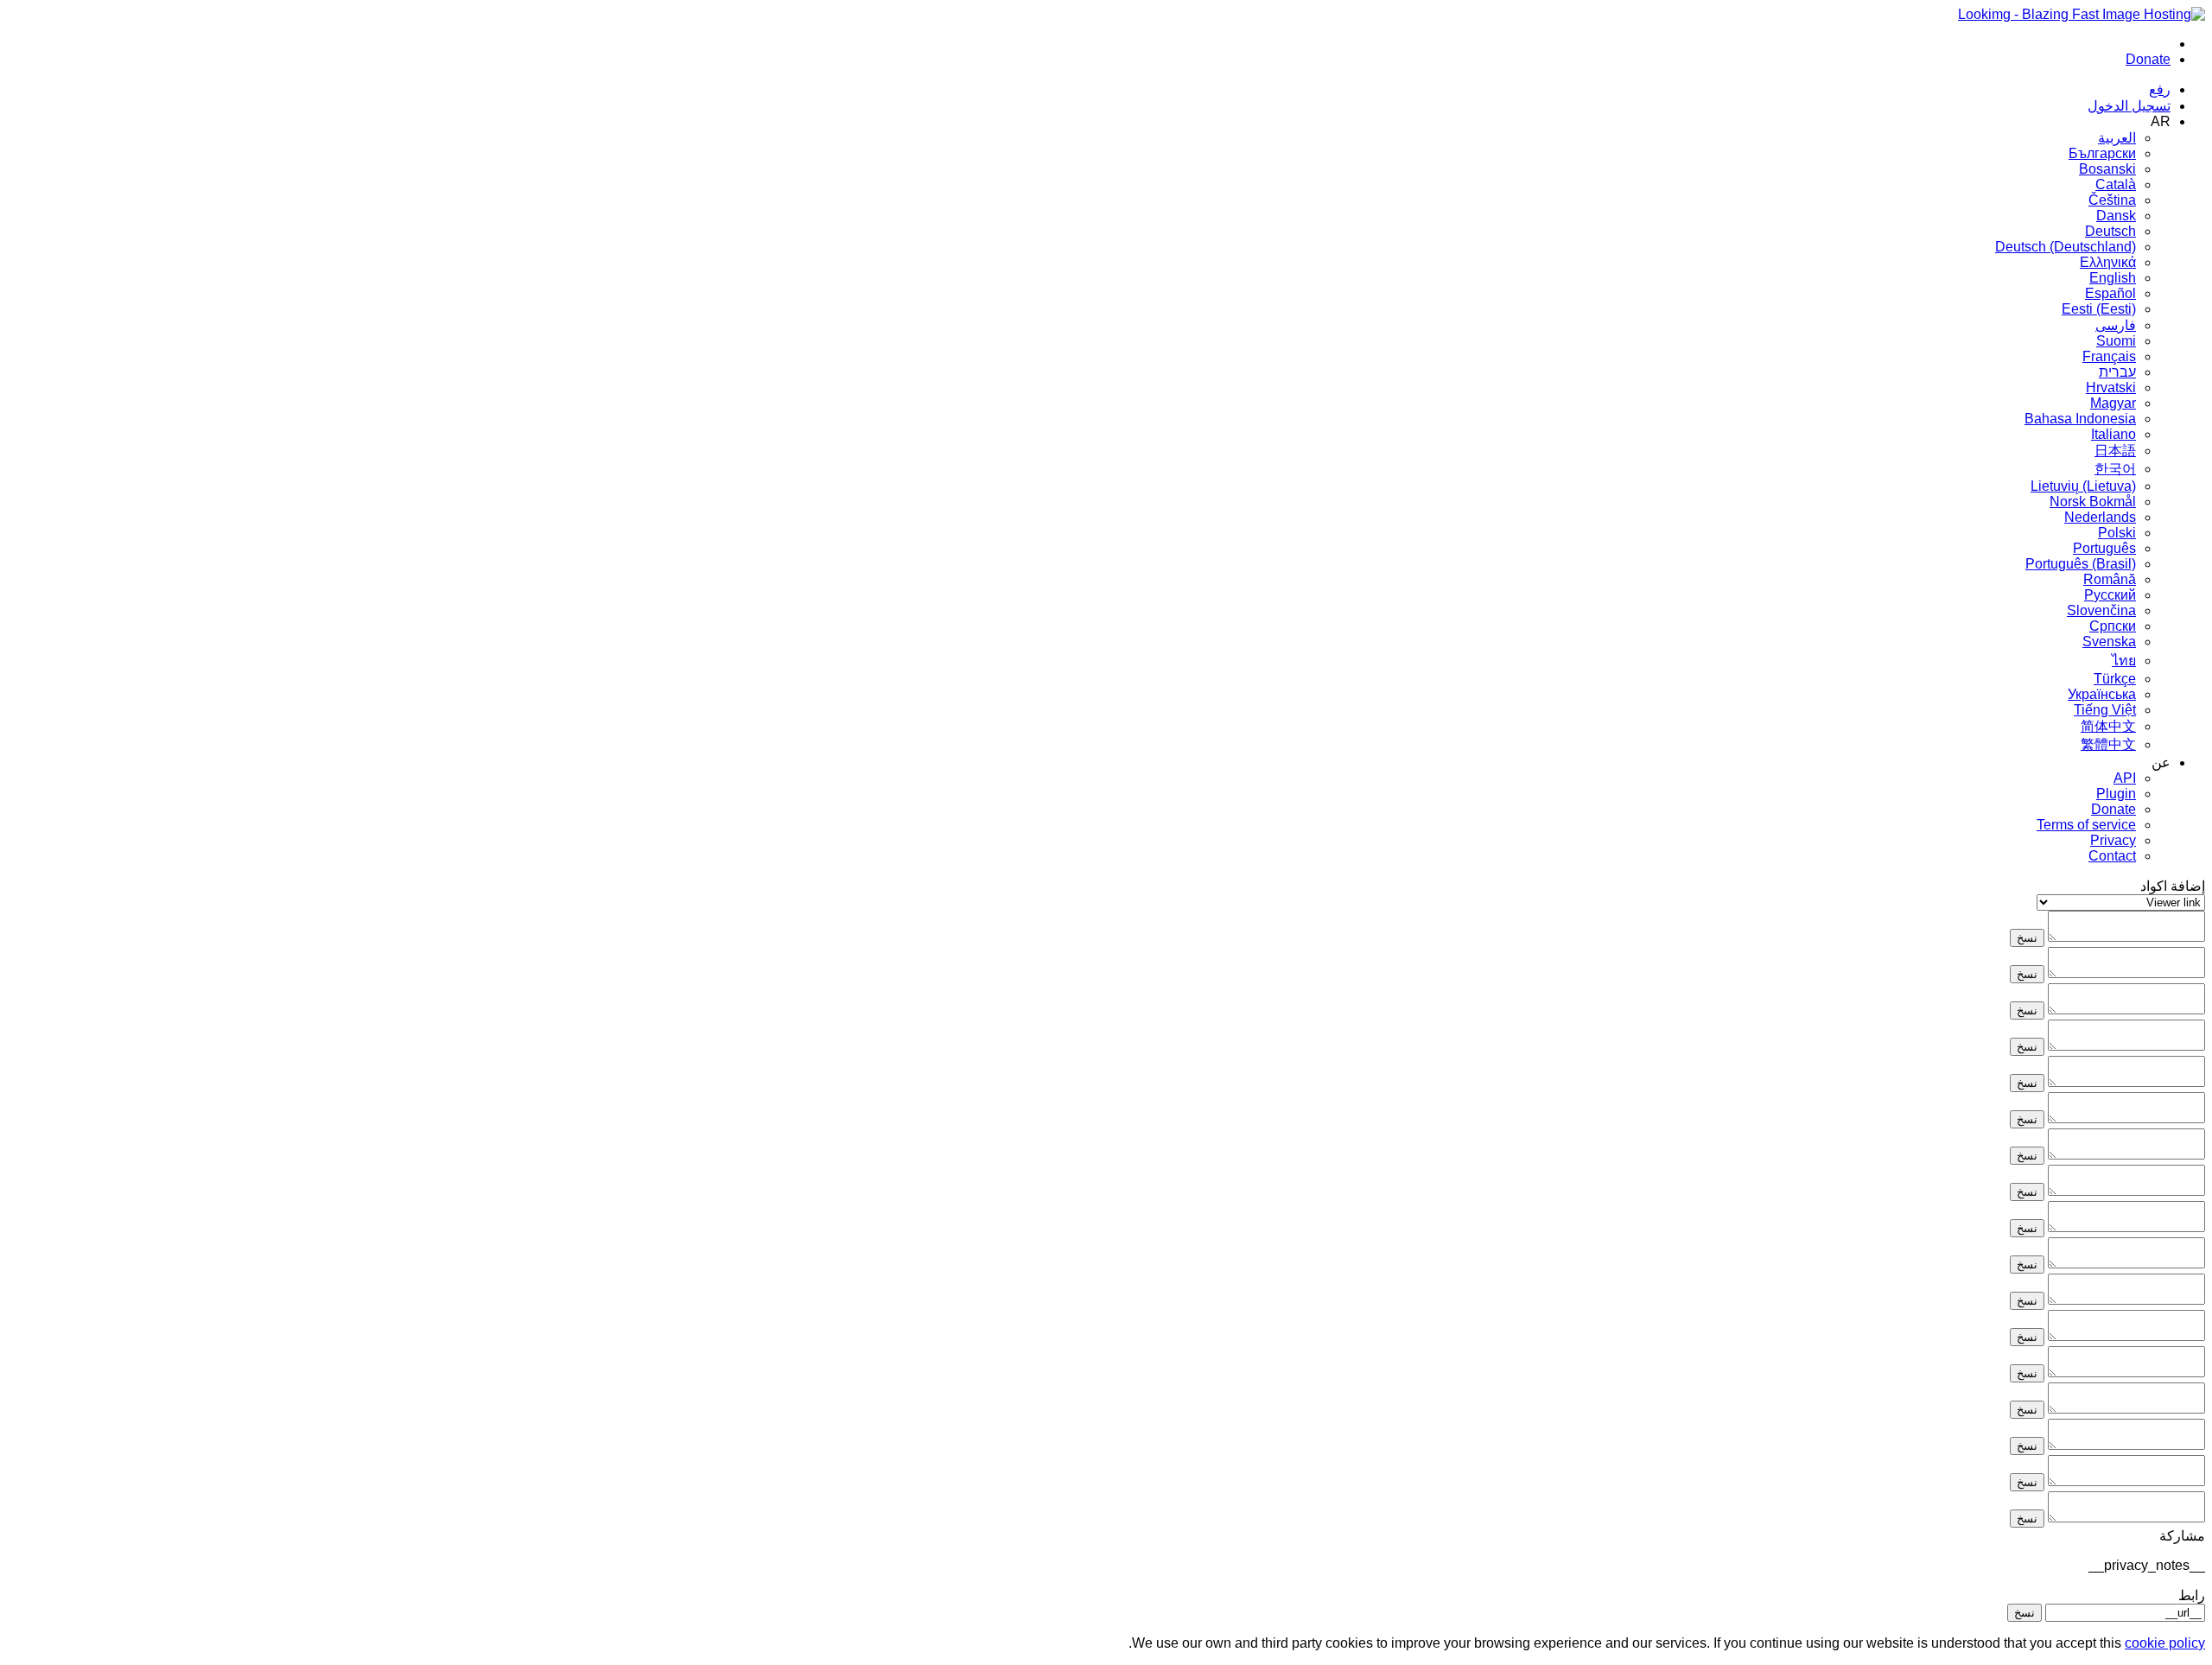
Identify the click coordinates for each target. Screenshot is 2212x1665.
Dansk (2116, 216)
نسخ (2027, 938)
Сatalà (2116, 184)
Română (2110, 579)
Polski (2117, 533)
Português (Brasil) (2081, 564)
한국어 (2115, 469)
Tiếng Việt (2105, 710)
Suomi (2116, 341)
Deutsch (2110, 231)
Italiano (2113, 434)
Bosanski (2107, 169)
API (2125, 778)
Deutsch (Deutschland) (2066, 247)
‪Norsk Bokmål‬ (2093, 502)
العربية (2117, 138)
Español (2110, 293)
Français (2109, 356)
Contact (2112, 856)
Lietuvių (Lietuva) (2083, 486)
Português (2104, 548)
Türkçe (2115, 679)
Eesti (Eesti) (2099, 309)
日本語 (2115, 451)
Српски (2113, 626)
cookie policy (2165, 1643)
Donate (2113, 809)
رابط (2192, 1595)
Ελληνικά (2108, 262)
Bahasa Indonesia (2080, 419)
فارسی (2116, 325)
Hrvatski (2111, 388)
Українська (2102, 694)
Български (2102, 153)
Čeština (2112, 200)
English (2113, 278)
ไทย (2124, 661)
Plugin (2116, 794)
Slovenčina (2101, 610)
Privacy (2113, 840)
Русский (2110, 595)
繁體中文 (2108, 744)
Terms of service (2086, 825)
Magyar (2113, 403)
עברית (2117, 372)
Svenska (2109, 642)
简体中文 (2108, 726)
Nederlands (2100, 517)
